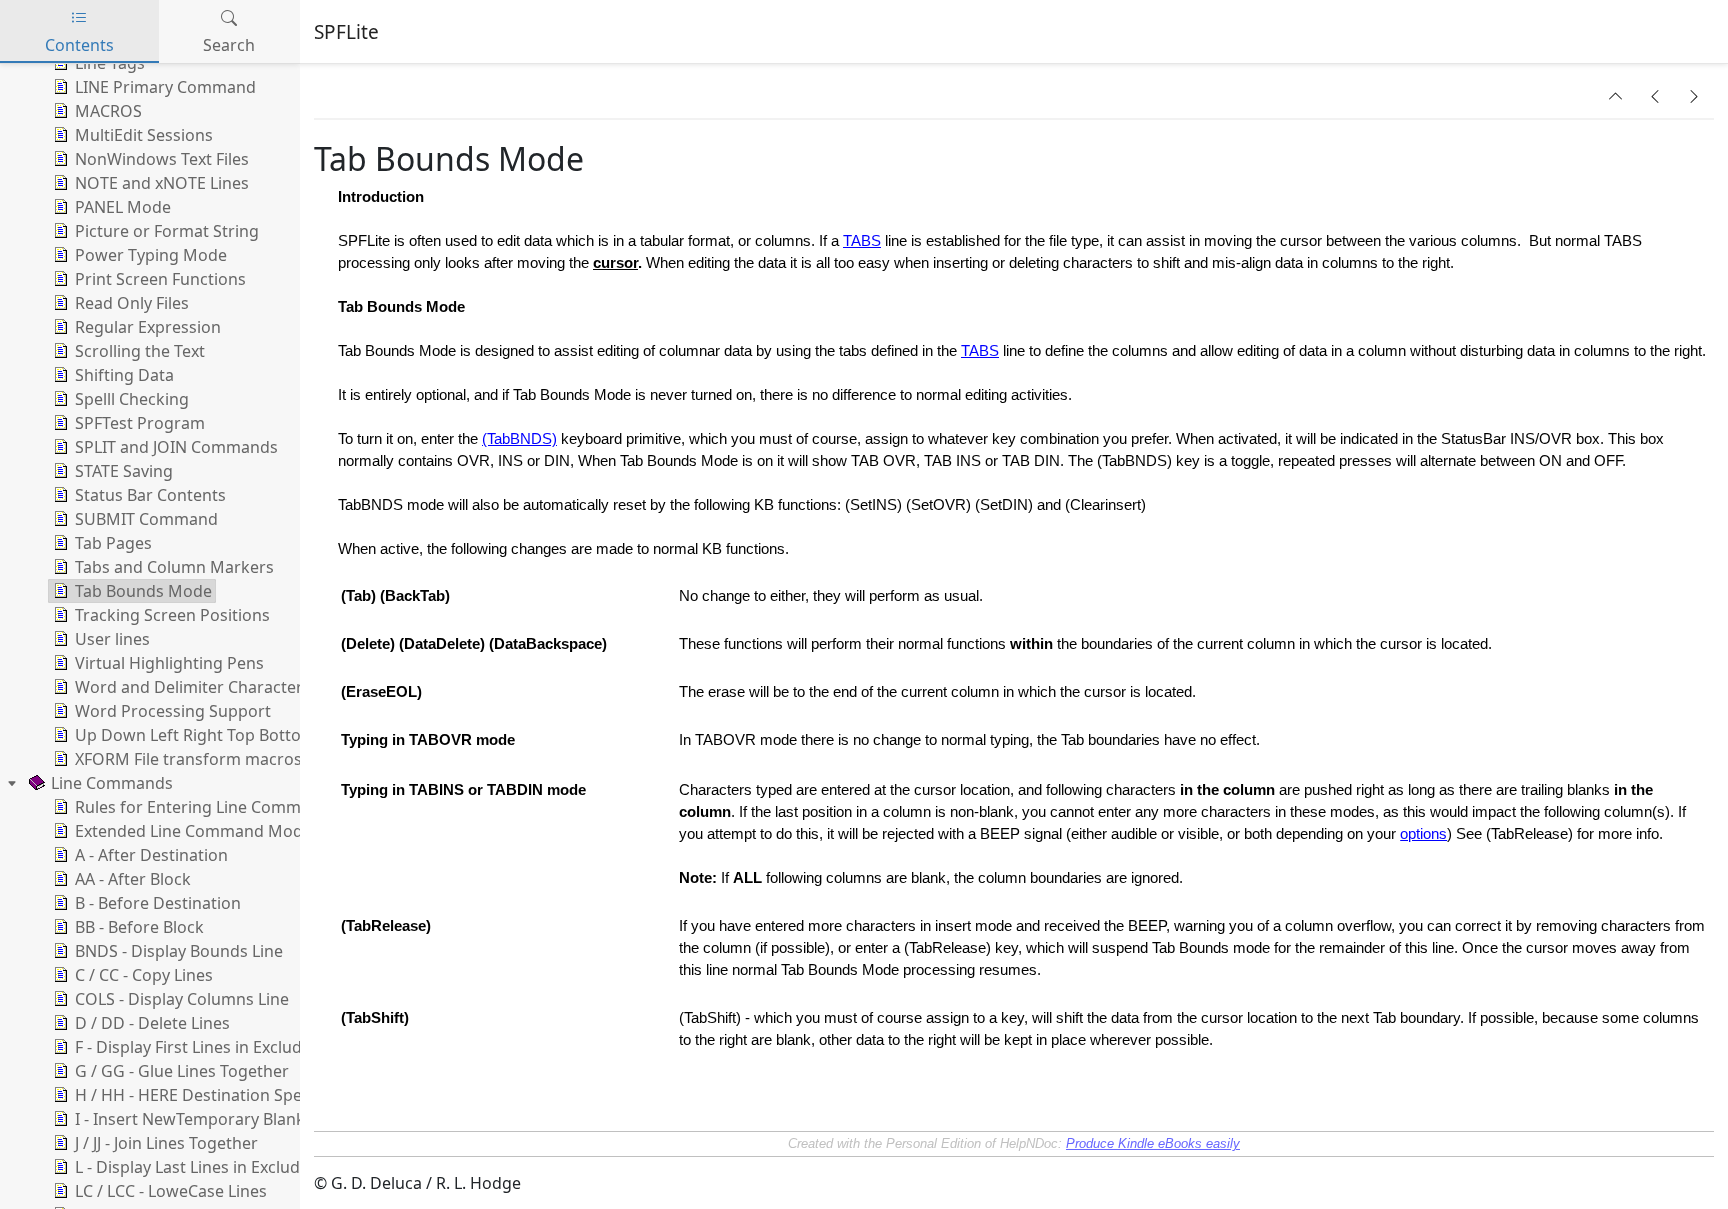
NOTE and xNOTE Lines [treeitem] (162, 183)
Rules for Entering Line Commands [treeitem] (206, 807)
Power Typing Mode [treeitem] (151, 255)
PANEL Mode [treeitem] (123, 207)
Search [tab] (229, 45)
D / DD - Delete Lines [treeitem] (152, 1023)
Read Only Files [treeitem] (132, 303)
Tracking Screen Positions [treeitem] (172, 615)
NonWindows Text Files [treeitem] (162, 159)
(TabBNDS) (519, 439)
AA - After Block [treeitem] (133, 879)
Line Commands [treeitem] (112, 783)
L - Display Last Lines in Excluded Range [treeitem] (223, 1167)
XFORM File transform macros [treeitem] (188, 759)
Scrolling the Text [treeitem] (140, 351)
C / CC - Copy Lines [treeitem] (144, 975)
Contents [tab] (79, 45)
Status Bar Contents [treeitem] (150, 495)
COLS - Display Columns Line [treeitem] (182, 999)
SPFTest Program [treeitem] (140, 423)
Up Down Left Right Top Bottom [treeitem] (195, 735)
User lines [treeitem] (112, 639)
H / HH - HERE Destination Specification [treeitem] (223, 1095)
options (1423, 834)
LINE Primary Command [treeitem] (165, 87)
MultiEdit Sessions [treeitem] (144, 135)
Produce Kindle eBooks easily (1153, 1143)
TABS (862, 241)
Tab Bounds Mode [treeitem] (143, 591)
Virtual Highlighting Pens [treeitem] (169, 663)
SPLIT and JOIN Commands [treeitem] (176, 447)
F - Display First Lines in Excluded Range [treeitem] (224, 1047)
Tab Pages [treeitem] (113, 543)
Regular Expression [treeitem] (148, 327)
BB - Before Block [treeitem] (139, 927)
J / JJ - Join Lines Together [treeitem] (166, 1143)
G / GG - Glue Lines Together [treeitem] (182, 1071)
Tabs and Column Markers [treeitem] (174, 567)
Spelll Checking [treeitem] (132, 399)
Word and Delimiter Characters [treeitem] (193, 687)
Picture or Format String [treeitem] (167, 231)
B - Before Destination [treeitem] (158, 903)
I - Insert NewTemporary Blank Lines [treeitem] (211, 1119)
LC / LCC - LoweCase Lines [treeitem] (171, 1191)
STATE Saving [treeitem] (124, 471)
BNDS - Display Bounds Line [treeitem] (179, 951)
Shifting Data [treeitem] (124, 375)
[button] (1616, 96)
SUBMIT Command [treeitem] (146, 519)
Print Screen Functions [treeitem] (160, 279)
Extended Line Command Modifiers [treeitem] (208, 831)
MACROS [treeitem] (108, 111)
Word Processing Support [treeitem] (173, 711)
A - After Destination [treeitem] (151, 855)
